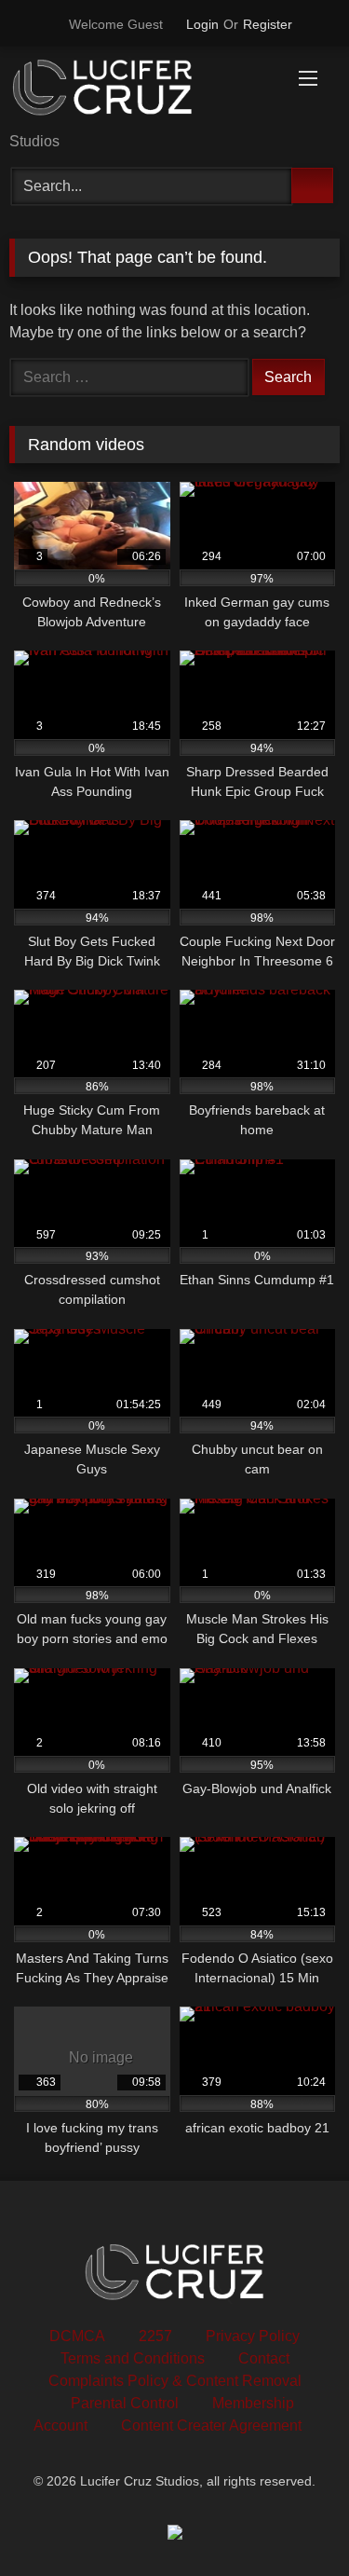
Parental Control (125, 2403)
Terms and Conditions (133, 2358)
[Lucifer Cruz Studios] (143, 91)
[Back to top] (293, 2521)
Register (268, 24)
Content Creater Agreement (211, 2425)
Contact (264, 2358)
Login (202, 24)
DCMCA (77, 2336)
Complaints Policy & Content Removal (175, 2381)
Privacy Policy (253, 2336)
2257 (155, 2336)
